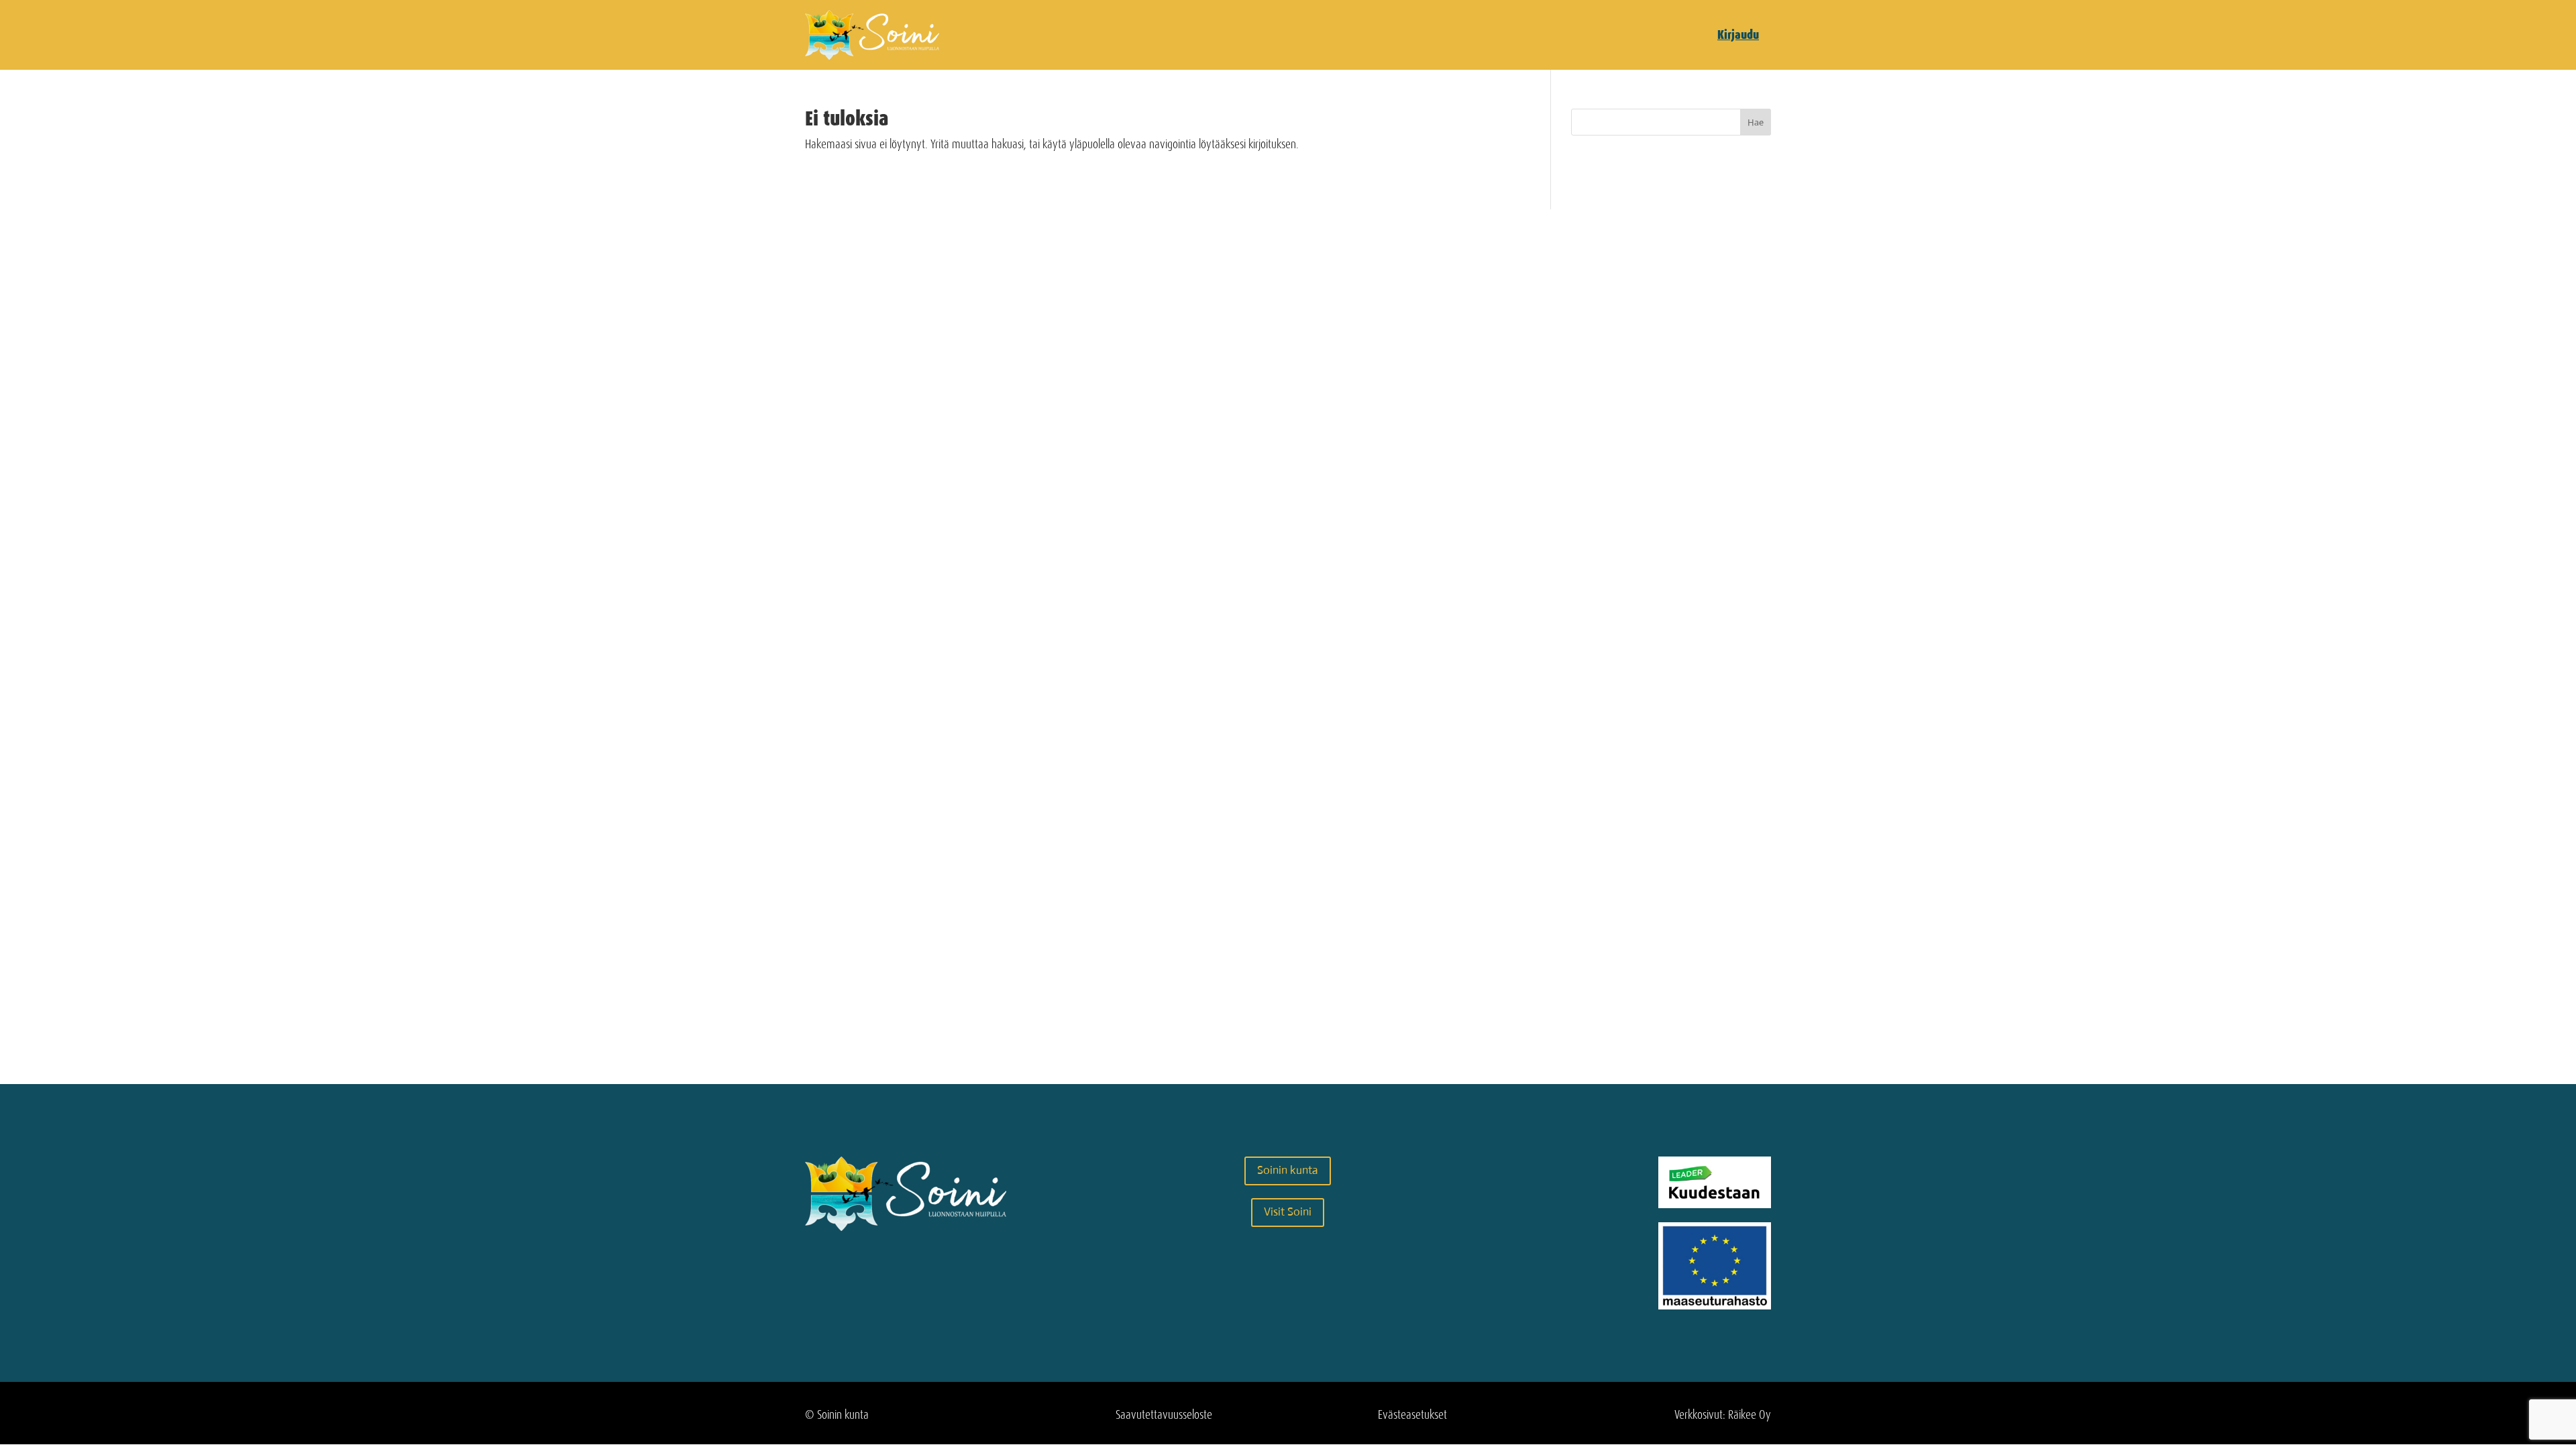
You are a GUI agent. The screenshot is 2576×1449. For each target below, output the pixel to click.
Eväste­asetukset (1412, 1415)
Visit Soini (1288, 1212)
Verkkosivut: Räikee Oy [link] (1723, 1415)
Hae (1756, 122)
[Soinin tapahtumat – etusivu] (872, 56)
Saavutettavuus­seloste (1164, 1415)
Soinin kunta (1288, 1170)
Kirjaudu (1738, 35)
